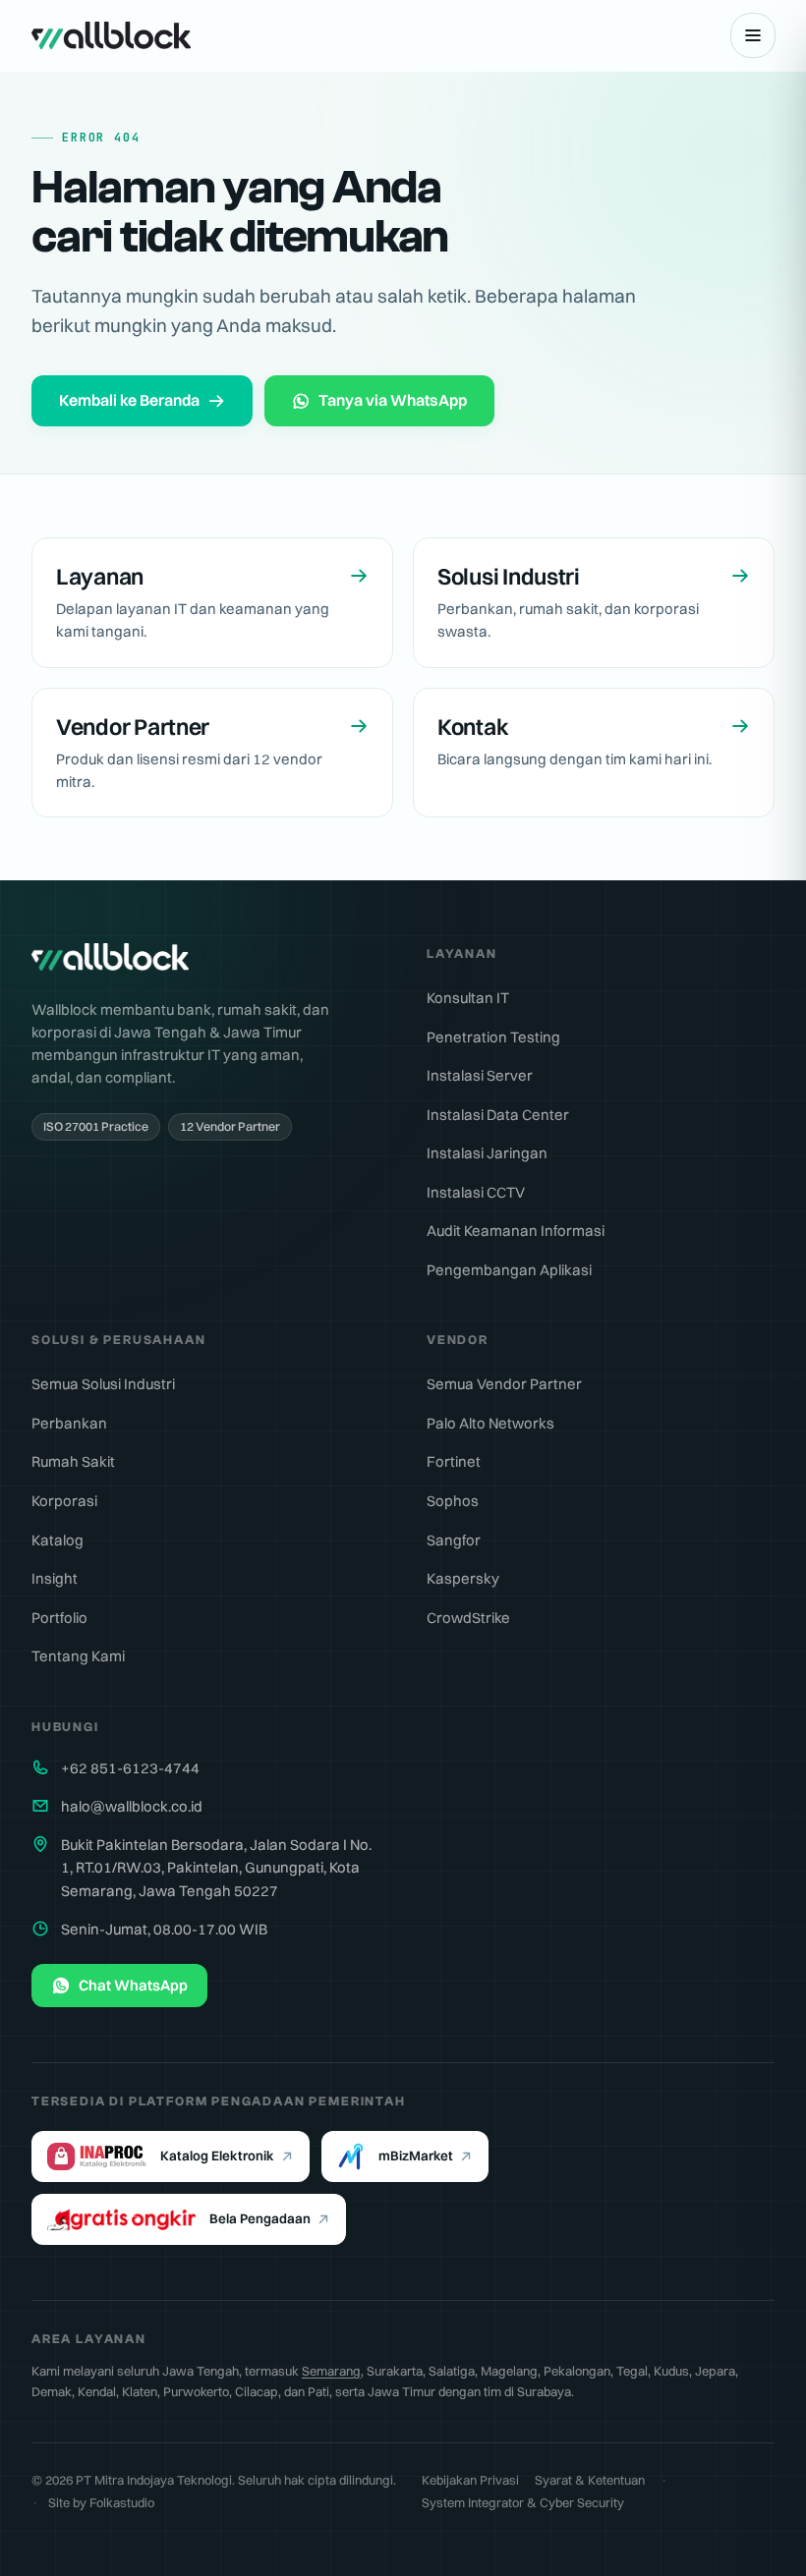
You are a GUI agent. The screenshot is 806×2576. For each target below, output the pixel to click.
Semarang (331, 2371)
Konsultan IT (468, 998)
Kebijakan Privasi (470, 2480)
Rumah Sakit (73, 1461)
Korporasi (64, 1501)
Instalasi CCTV (476, 1192)
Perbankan (69, 1423)
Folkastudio (122, 2502)
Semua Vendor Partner (504, 1384)
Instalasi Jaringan (487, 1153)
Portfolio (59, 1618)
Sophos (453, 1501)
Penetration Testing (493, 1037)
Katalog (58, 1540)
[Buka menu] (753, 35)
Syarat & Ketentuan (590, 2480)
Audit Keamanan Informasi (516, 1231)
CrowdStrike (468, 1618)
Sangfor (454, 1540)
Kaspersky (463, 1578)
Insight (55, 1578)
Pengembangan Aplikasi (509, 1270)
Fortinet (454, 1461)
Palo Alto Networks (490, 1423)
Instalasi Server (480, 1075)
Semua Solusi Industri (103, 1384)
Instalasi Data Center (498, 1115)
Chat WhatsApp (133, 1985)
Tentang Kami (78, 1656)
